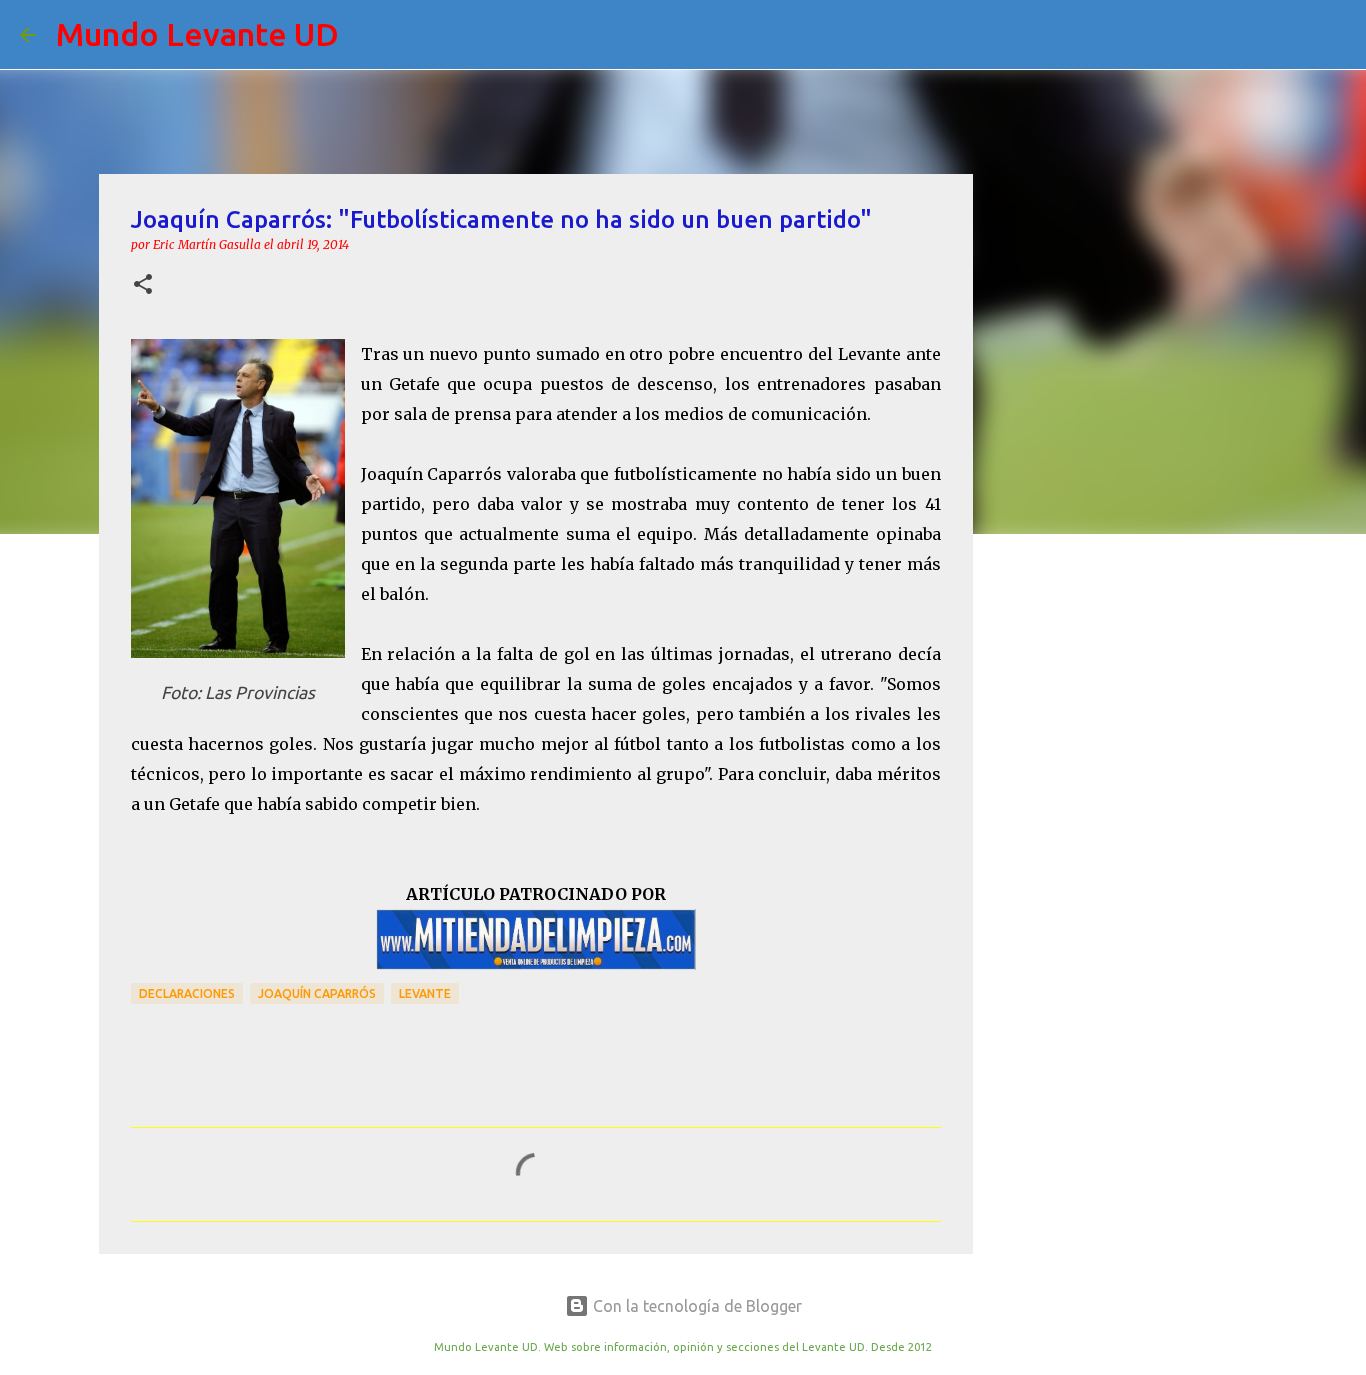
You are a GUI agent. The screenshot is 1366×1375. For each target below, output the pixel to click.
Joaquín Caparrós (317, 993)
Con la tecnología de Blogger (695, 1306)
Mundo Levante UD (197, 34)
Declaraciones (187, 993)
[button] (143, 285)
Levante (425, 993)
